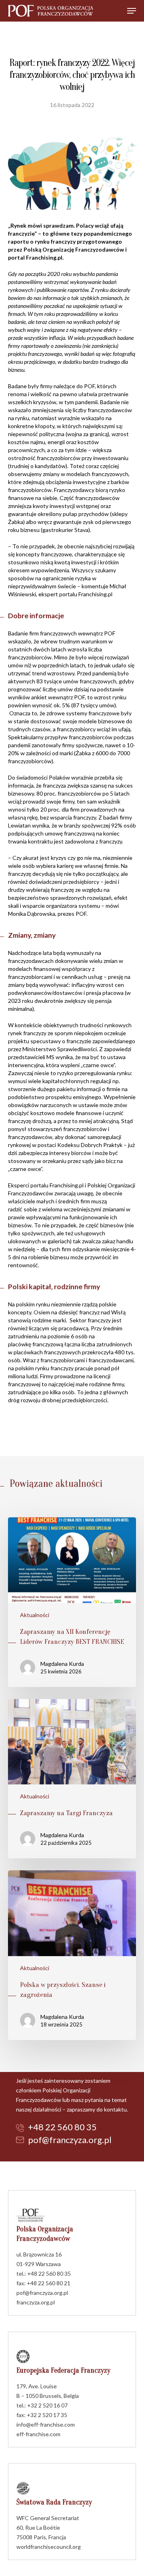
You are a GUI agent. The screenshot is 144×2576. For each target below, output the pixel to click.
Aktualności (35, 1615)
